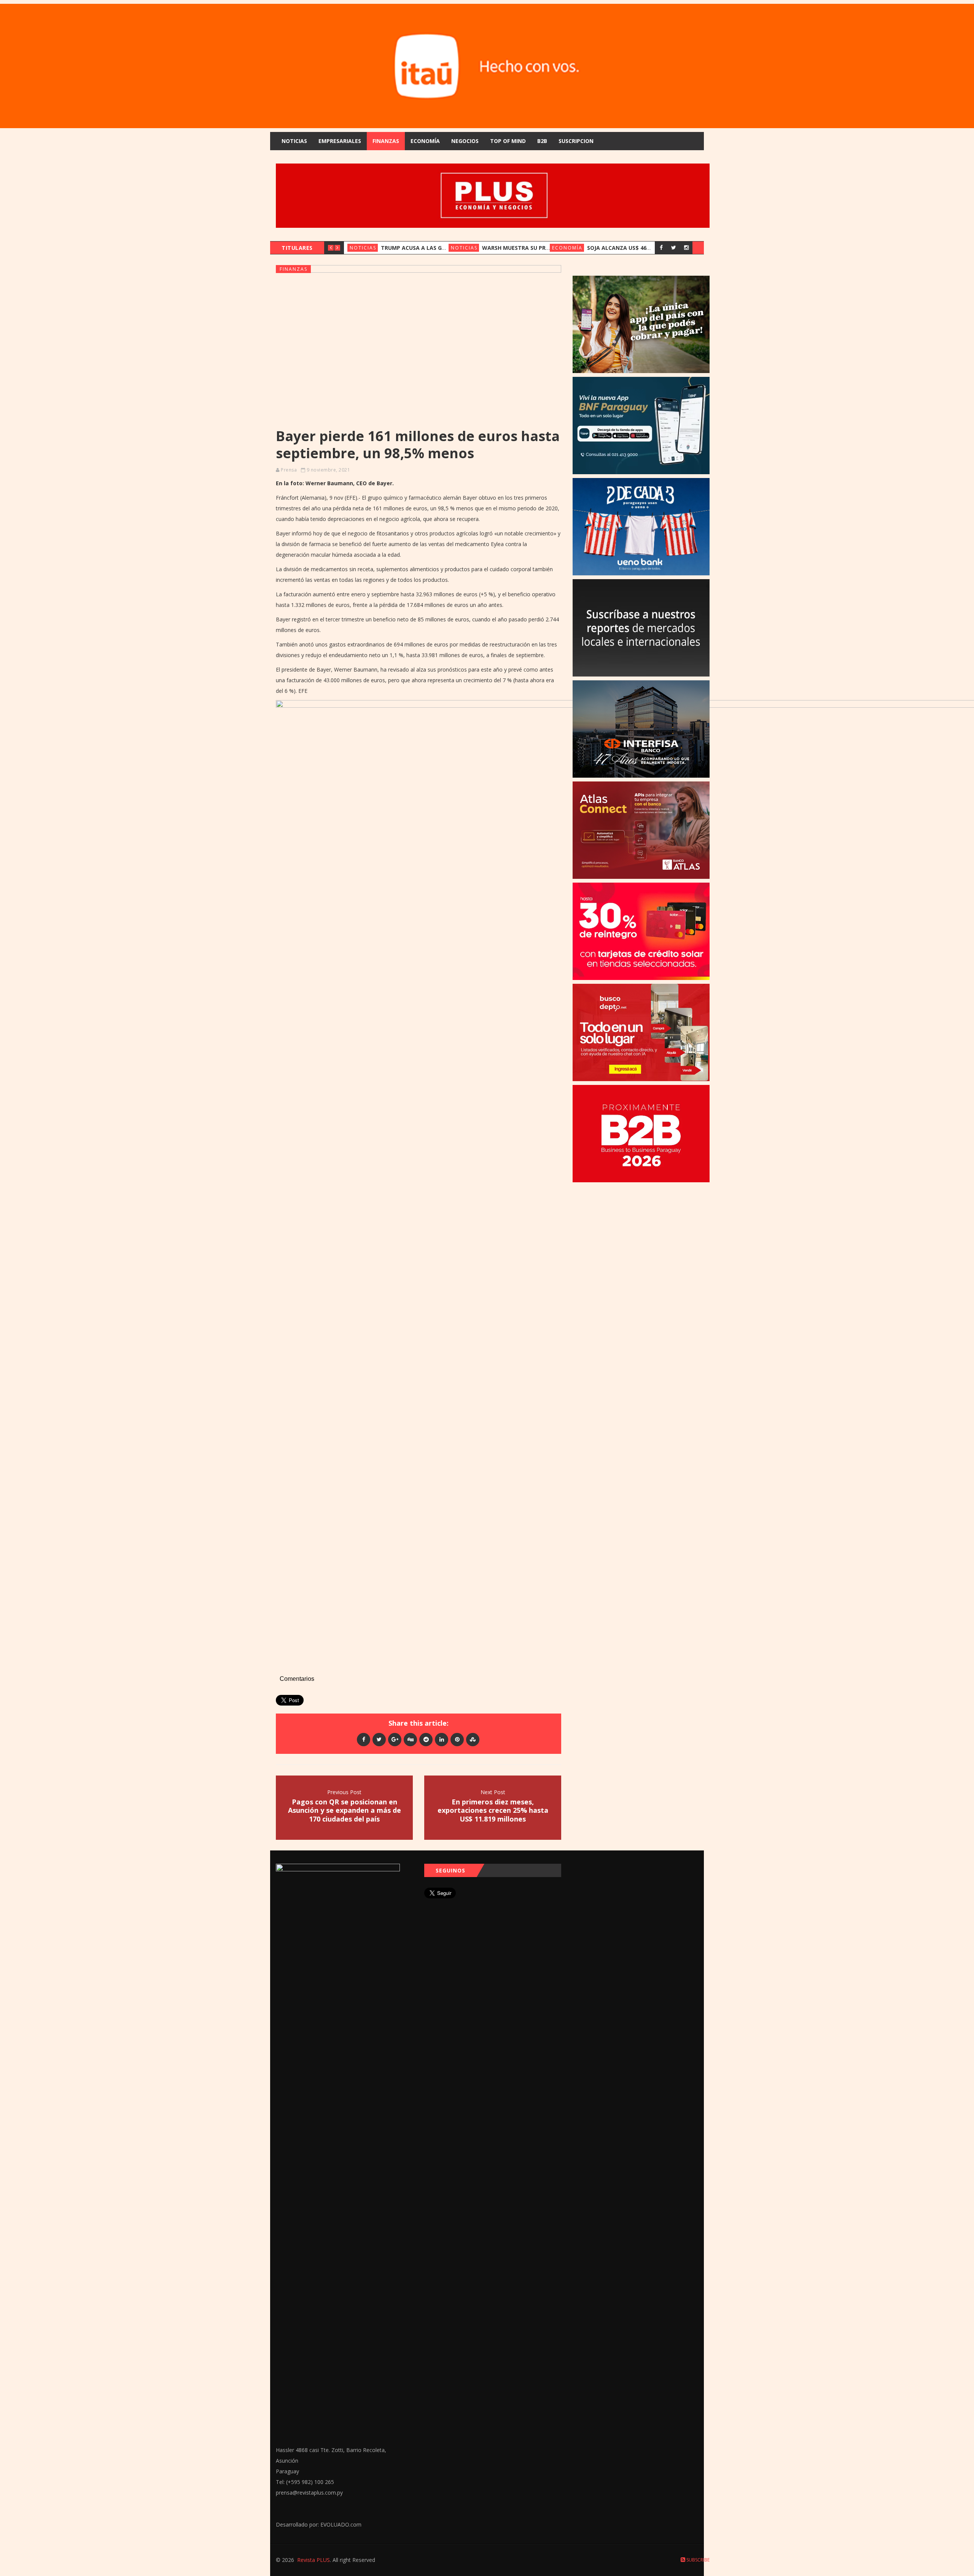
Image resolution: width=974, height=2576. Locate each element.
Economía (425, 141)
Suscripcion (576, 141)
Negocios (465, 141)
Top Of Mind (508, 141)
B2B (542, 141)
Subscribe (697, 2560)
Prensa (289, 470)
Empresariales (340, 141)
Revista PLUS (314, 2560)
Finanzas (386, 141)
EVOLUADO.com (341, 2524)
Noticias (294, 141)
